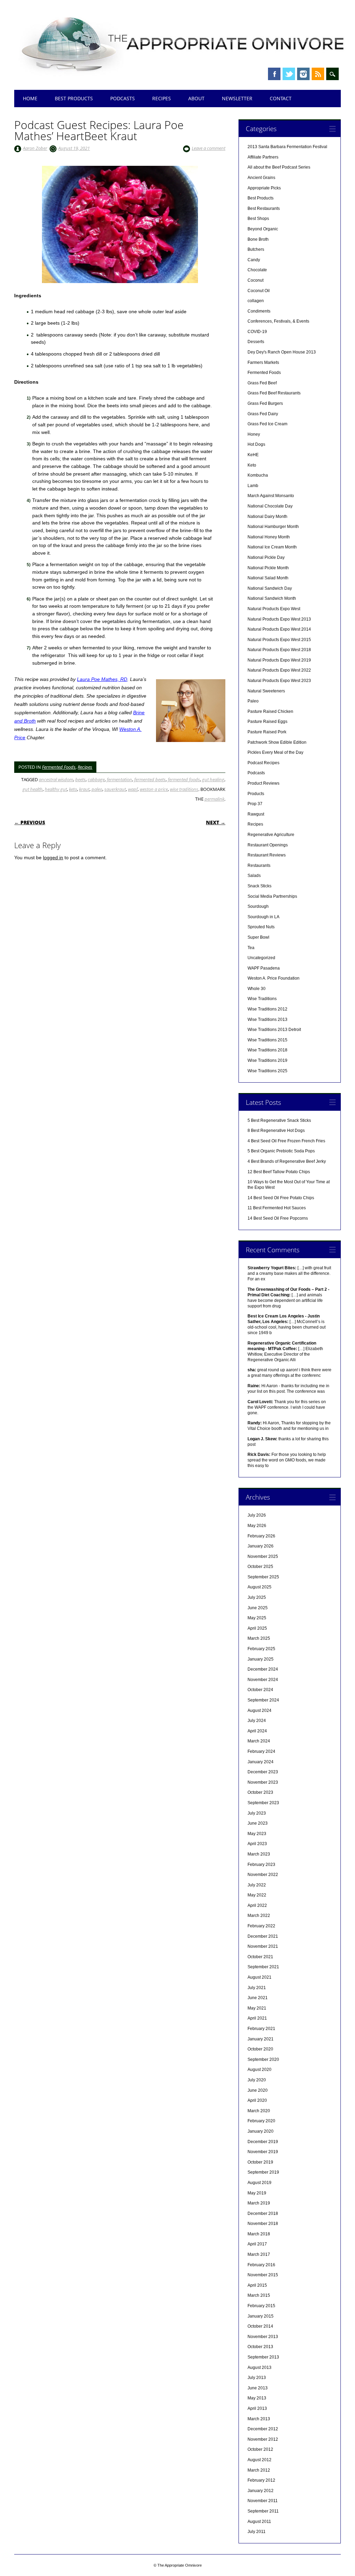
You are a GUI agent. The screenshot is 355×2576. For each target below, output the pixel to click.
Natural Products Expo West (274, 609)
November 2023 (263, 1782)
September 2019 (263, 2172)
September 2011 (263, 2511)
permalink (214, 799)
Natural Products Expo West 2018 (279, 650)
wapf (133, 789)
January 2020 (261, 2131)
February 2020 (261, 2121)
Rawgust (256, 814)
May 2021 (257, 2008)
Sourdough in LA (263, 917)
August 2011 (259, 2522)
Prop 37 (255, 804)
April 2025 (257, 1628)
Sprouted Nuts (261, 927)
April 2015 (257, 2285)
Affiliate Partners (263, 157)
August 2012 (259, 2460)
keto (73, 789)
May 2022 (257, 1895)
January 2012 (261, 2491)
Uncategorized (261, 958)
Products (256, 794)
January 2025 (261, 1659)
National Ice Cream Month (272, 547)
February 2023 (261, 1865)
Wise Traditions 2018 (267, 1050)
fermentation (119, 779)
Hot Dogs (256, 444)
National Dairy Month (267, 517)
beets (80, 779)
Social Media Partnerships (272, 896)
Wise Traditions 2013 (267, 1020)
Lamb (253, 486)
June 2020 (258, 2090)
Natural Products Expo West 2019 (279, 660)
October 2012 (260, 2449)
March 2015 (259, 2295)
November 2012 (263, 2439)
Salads (254, 876)
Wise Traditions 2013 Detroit (274, 1030)
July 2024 (257, 1721)
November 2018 (263, 2224)
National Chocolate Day (270, 506)
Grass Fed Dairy (263, 414)
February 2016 (261, 2265)
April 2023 (257, 1844)
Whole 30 (257, 989)
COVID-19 (257, 332)
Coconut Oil (259, 291)
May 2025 (257, 1618)
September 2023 (263, 1803)
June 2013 (258, 2388)
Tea (251, 948)
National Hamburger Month (273, 527)
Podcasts (123, 98)
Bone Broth (258, 239)
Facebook (274, 74)
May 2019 (257, 2193)
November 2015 (263, 2275)
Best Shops (258, 219)
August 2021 (259, 1977)
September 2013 (263, 2357)
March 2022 (259, 1916)
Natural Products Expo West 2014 (279, 629)
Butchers (256, 249)
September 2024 (263, 1700)
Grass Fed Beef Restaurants (274, 393)
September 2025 (263, 1577)
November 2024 (263, 1680)
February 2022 (261, 1926)
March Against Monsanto (271, 496)
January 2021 (261, 2039)
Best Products (74, 98)
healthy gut (56, 789)
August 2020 (259, 2070)
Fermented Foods (59, 767)
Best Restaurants (264, 208)
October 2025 (260, 1567)
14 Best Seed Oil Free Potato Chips (281, 1198)
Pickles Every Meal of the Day (275, 752)
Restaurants (259, 865)
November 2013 (263, 2337)
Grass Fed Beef (262, 383)
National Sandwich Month (272, 598)
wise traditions (184, 789)
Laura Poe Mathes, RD (102, 679)
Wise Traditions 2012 (267, 1009)
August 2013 (259, 2368)
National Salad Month (268, 578)
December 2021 (263, 1936)
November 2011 (263, 2501)
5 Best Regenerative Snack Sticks (279, 1120)
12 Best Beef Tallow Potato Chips (279, 1172)
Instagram (303, 74)
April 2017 (257, 2244)
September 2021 (263, 1967)
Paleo (253, 701)
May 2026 (257, 1526)
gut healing (213, 779)
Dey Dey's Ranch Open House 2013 (282, 352)
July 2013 (257, 2378)
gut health (33, 789)
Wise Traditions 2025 (267, 1071)
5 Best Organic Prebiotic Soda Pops (281, 1151)
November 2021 (263, 1946)
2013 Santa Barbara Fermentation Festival (287, 147)
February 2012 (261, 2480)
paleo (97, 789)
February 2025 (261, 1649)
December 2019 (263, 2142)
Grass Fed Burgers (265, 403)
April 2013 (257, 2408)
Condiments (259, 311)
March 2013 (259, 2419)
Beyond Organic (263, 229)
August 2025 (259, 1587)
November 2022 (263, 1875)
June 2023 (258, 1823)
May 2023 (257, 1834)
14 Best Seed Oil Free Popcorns (278, 1218)
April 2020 (257, 2100)
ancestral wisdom (56, 779)
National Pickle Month (268, 568)
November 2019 (263, 2152)
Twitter (289, 74)
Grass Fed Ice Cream (267, 424)
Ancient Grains (261, 178)
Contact (281, 98)
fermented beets (150, 779)
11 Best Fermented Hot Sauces (277, 1208)
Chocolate (257, 270)
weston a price (154, 789)
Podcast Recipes (263, 763)
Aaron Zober (35, 148)
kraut (84, 789)
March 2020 (259, 2111)
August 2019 (259, 2183)
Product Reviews (263, 783)
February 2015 (261, 2306)
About (196, 98)
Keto (252, 465)
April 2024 (257, 1731)
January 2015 (261, 2316)
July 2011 (257, 2532)
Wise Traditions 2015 (267, 1040)
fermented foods (184, 779)
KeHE (253, 455)
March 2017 (259, 2254)
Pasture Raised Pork (267, 732)
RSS (318, 74)
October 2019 (260, 2162)
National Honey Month (269, 537)
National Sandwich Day (270, 588)
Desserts (256, 342)
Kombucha (258, 475)
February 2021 (261, 2029)
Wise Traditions (262, 999)
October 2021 (260, 1957)
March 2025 (259, 1638)
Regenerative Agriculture (271, 835)
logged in (53, 858)
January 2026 (261, 1546)
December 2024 (263, 1669)
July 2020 (257, 2080)
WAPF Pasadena (264, 968)
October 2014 (260, 2326)
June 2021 (258, 1998)
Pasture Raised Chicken (270, 711)
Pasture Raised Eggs (267, 722)
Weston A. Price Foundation (274, 978)
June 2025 (258, 1608)
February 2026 (261, 1536)
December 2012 (263, 2429)
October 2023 (260, 1792)
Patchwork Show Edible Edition (277, 742)
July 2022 (257, 1885)
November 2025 (263, 1556)
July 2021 (257, 1988)
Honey (254, 434)
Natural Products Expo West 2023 (279, 681)
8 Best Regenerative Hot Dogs (276, 1131)
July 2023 (257, 1813)
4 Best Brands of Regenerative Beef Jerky (287, 1161)
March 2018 (259, 2234)
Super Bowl (258, 937)
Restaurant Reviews (267, 855)
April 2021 (257, 2018)
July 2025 (257, 1597)
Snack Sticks (259, 886)
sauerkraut (115, 789)
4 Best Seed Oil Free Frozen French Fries (286, 1141)
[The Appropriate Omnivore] (183, 77)
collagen (256, 301)
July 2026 (257, 1515)
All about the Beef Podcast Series (279, 167)
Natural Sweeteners (266, 691)
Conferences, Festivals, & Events (278, 321)
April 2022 (257, 1905)
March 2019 (259, 2203)
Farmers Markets (263, 362)
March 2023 (259, 1854)
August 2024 (259, 1711)
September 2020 (263, 2059)
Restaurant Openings (268, 845)
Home (30, 98)
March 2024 (259, 1741)
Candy (254, 260)
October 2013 (260, 2347)
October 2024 (260, 1690)
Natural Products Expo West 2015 (279, 640)
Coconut (256, 280)
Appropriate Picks (264, 188)
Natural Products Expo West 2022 (279, 670)
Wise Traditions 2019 (267, 1060)
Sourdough (258, 906)
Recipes (162, 98)
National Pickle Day (266, 557)
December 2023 (263, 1772)
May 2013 (257, 2398)
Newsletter (237, 98)
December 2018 (263, 2214)
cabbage (96, 779)
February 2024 (261, 1751)
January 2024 (261, 1762)
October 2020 (260, 2049)
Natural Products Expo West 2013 (279, 619)
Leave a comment (209, 148)
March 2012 (259, 2470)
